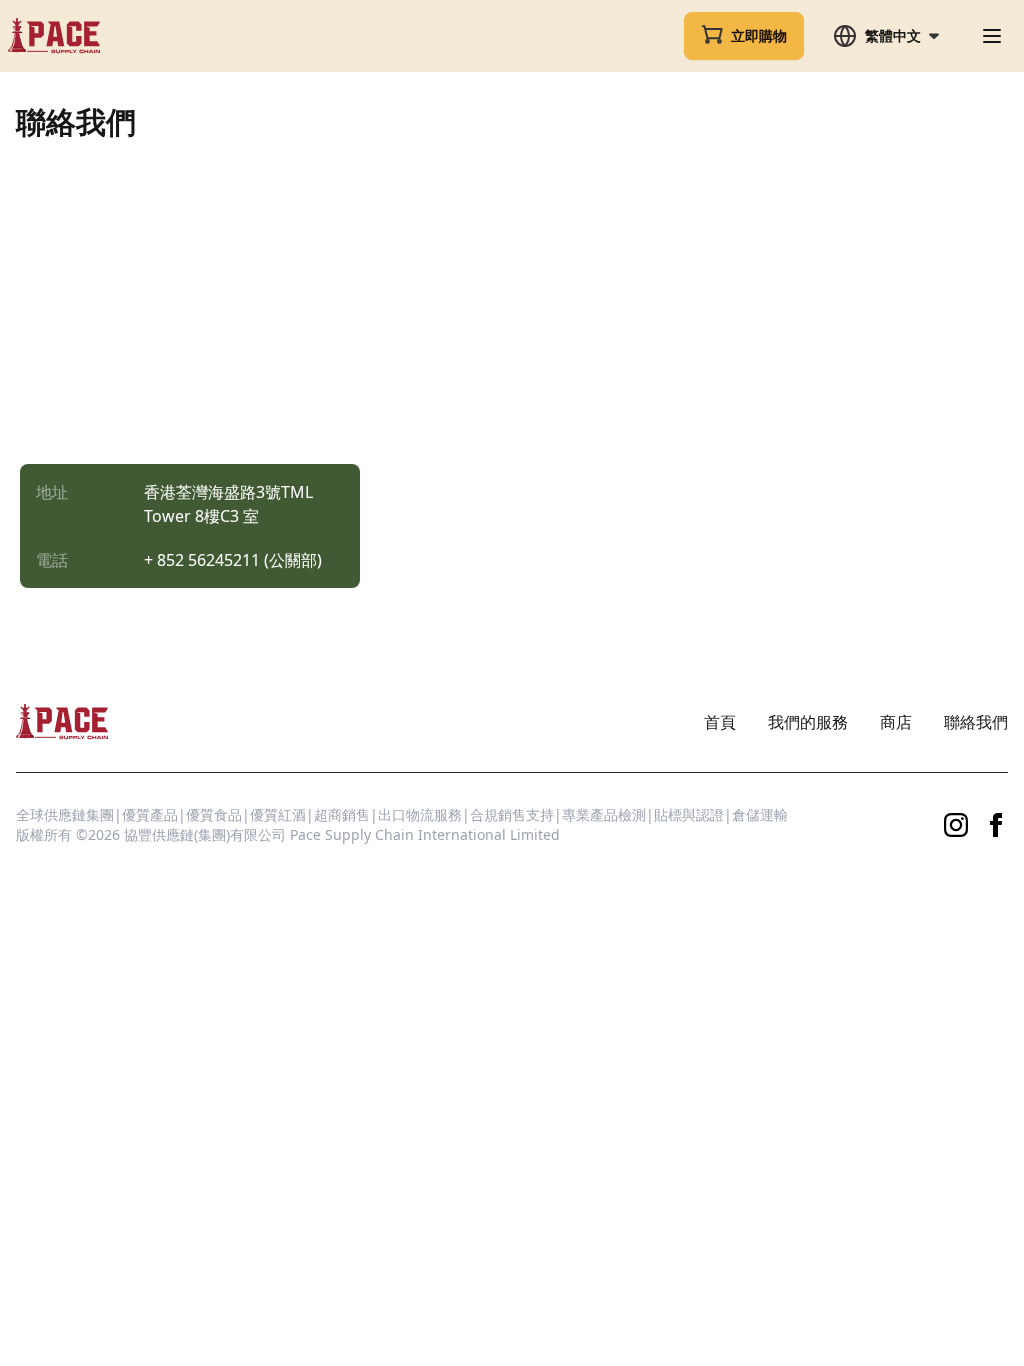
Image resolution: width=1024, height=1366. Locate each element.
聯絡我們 (976, 722)
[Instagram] (956, 825)
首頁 (720, 722)
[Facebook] (996, 825)
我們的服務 (808, 722)
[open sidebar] (992, 36)
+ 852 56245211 (202, 560)
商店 (896, 722)
